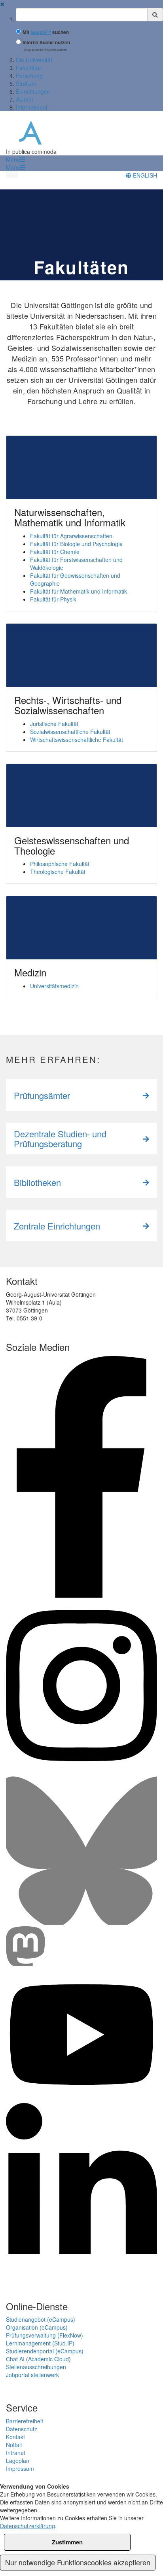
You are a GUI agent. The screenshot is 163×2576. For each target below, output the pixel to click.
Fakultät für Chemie (55, 552)
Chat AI (15, 2359)
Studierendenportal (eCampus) (45, 2351)
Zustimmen (67, 2542)
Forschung (29, 76)
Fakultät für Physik (53, 599)
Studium (26, 83)
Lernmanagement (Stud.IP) (40, 2343)
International (31, 107)
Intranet (16, 2453)
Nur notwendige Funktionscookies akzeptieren (78, 2562)
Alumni (24, 99)
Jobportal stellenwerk (32, 2375)
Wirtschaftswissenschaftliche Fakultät (77, 740)
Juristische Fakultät (54, 724)
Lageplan (18, 2461)
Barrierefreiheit (25, 2421)
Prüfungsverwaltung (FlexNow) (45, 2335)
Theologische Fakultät (58, 872)
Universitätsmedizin (54, 986)
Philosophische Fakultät (60, 864)
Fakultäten (29, 68)
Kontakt (15, 2437)
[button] (15, 159)
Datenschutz (22, 2429)
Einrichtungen (33, 91)
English (144, 175)
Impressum (20, 2468)
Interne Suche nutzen (46, 43)
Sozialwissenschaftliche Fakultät (70, 732)
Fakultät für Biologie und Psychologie (76, 544)
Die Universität (34, 60)
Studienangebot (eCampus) (41, 2319)
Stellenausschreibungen (36, 2367)
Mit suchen (46, 32)
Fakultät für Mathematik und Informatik (79, 591)
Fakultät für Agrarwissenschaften (71, 536)
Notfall (14, 2445)
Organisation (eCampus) (37, 2327)
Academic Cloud (48, 2359)
